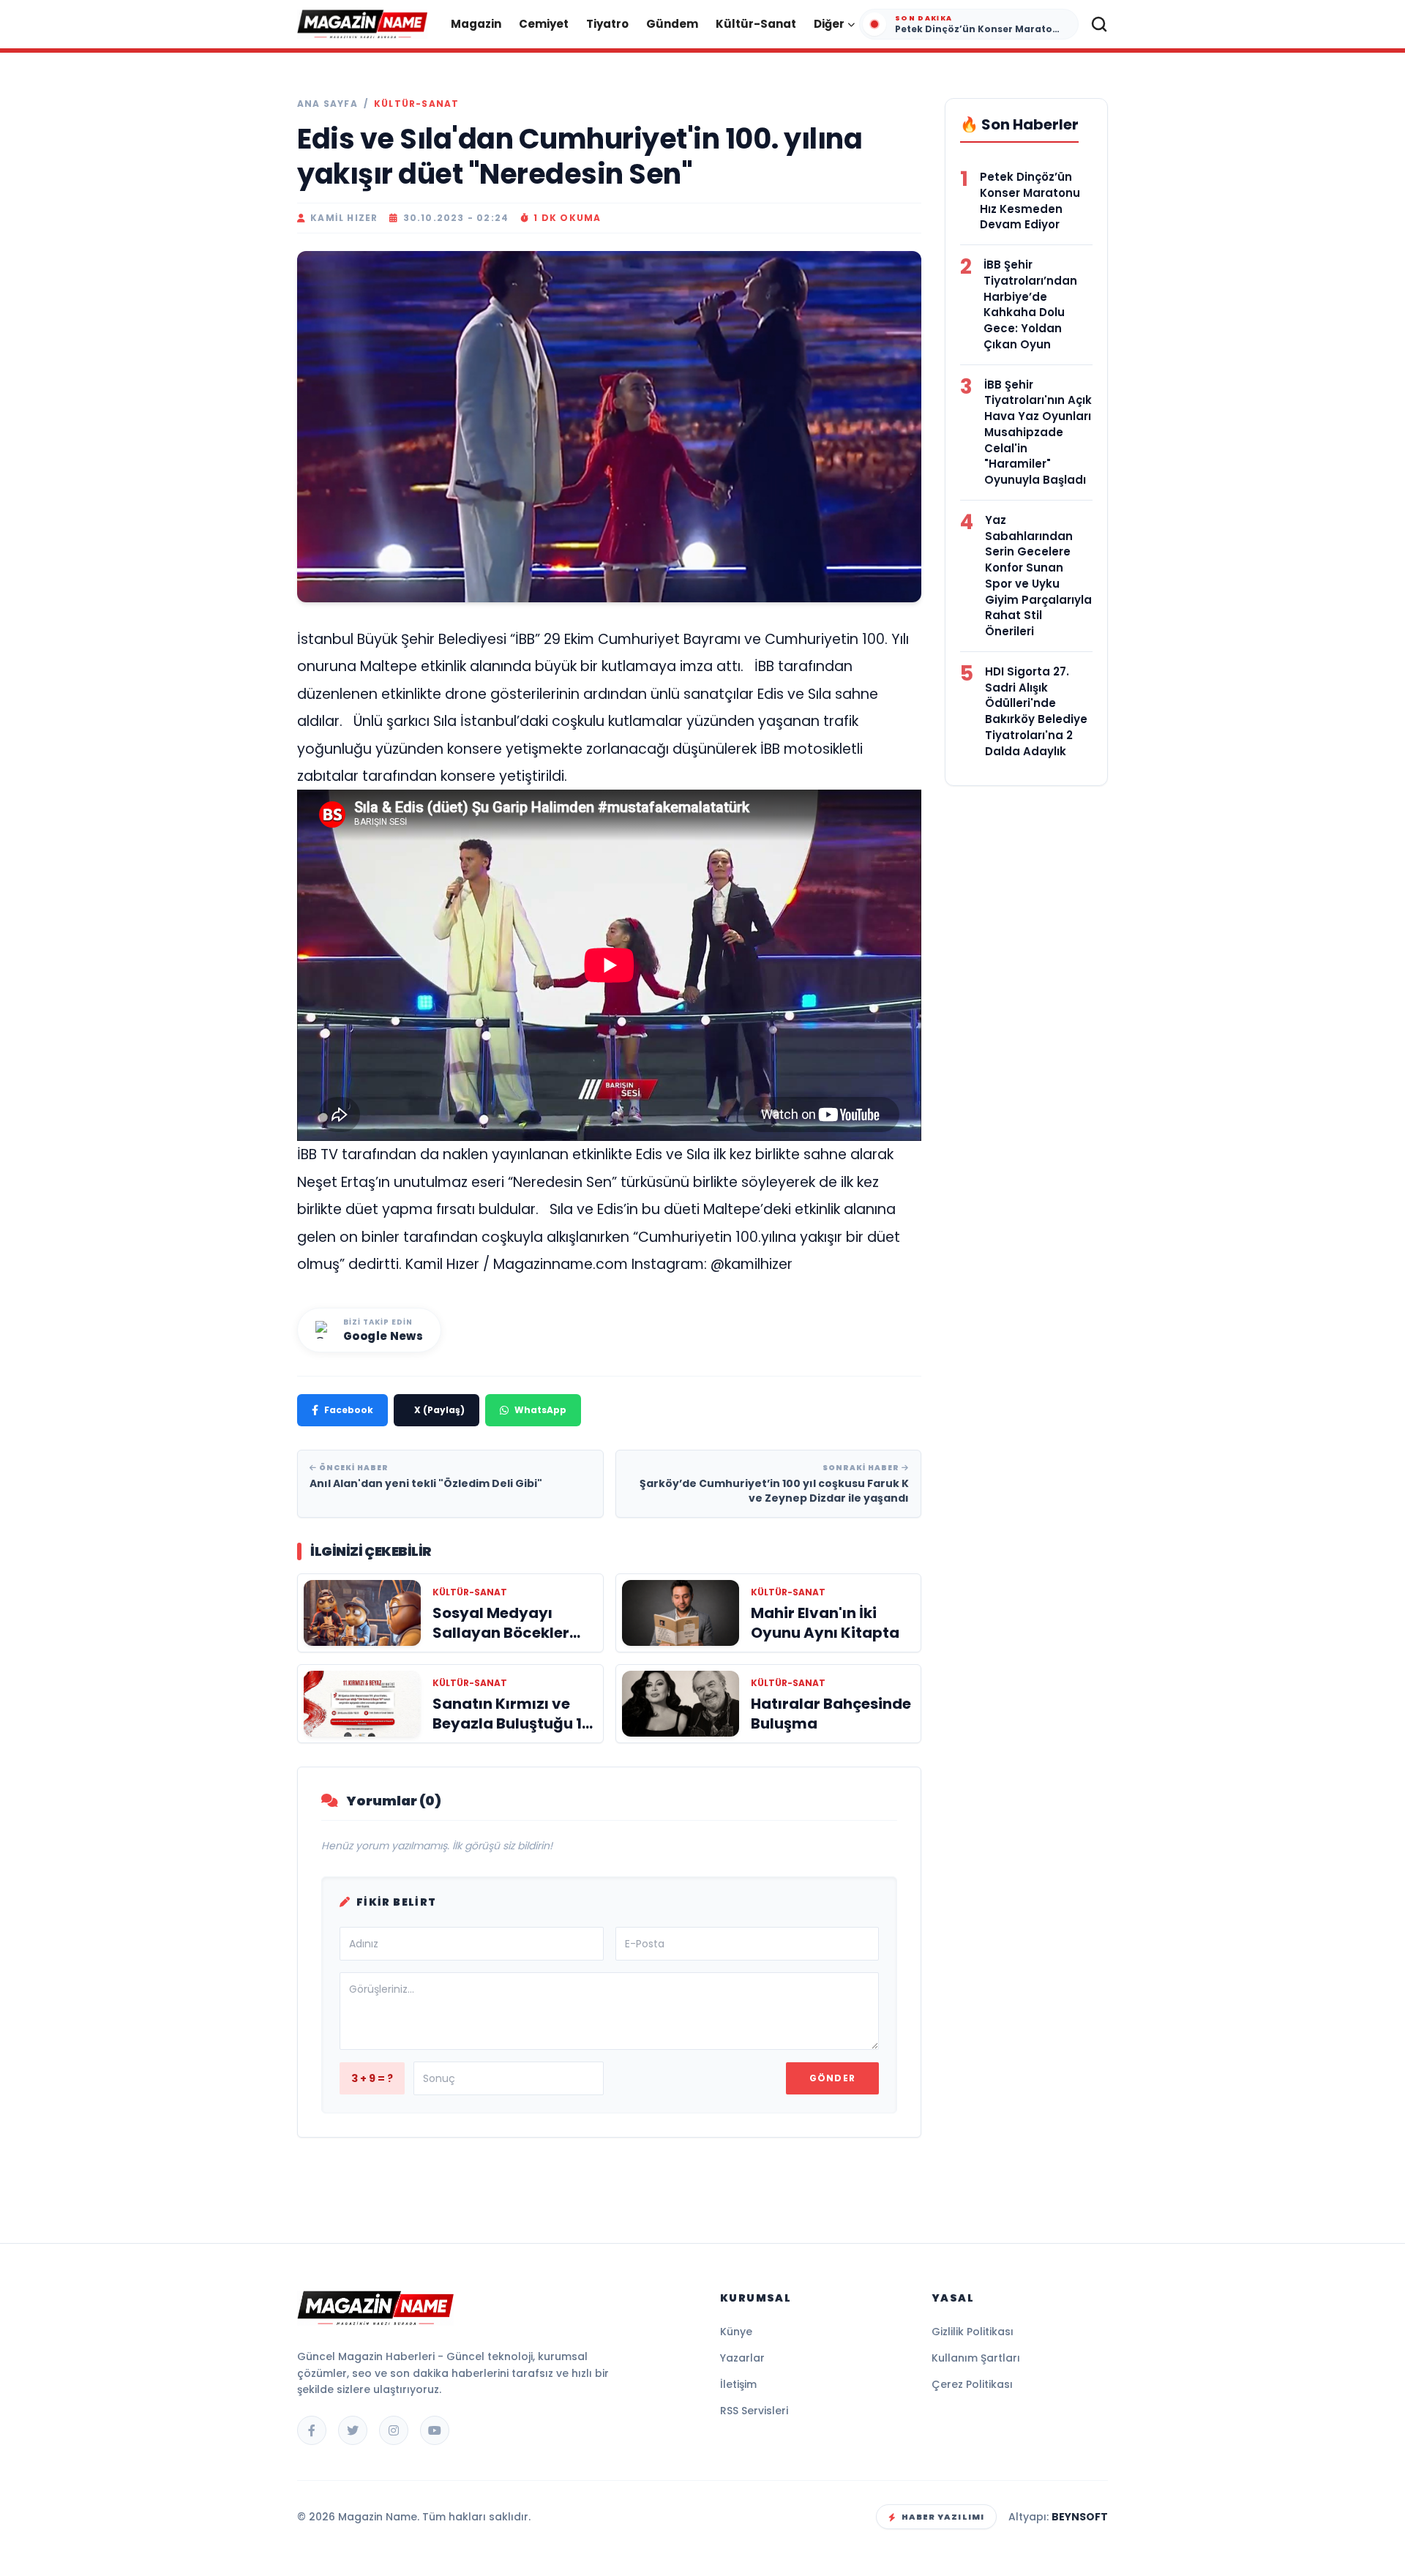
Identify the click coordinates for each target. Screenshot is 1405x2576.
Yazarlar (742, 2358)
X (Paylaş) (439, 1410)
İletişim (738, 2384)
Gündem (672, 24)
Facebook (349, 1410)
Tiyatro (607, 24)
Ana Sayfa (327, 104)
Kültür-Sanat (756, 24)
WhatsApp (540, 1410)
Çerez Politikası (972, 2384)
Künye (736, 2332)
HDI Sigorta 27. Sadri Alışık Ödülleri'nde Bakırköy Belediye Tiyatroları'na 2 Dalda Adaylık (1036, 711)
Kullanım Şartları (976, 2358)
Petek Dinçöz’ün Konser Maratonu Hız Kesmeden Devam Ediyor (1030, 201)
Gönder (832, 2078)
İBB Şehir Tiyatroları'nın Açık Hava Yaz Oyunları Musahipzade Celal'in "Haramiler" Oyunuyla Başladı (1038, 433)
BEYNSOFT (1080, 2517)
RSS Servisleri (754, 2411)
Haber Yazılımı (943, 2517)
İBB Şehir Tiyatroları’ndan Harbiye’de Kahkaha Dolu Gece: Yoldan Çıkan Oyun (1030, 304)
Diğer (829, 24)
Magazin (476, 24)
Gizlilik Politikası (973, 2332)
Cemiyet (544, 24)
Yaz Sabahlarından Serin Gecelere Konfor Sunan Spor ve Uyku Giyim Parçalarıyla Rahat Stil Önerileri (1038, 576)
